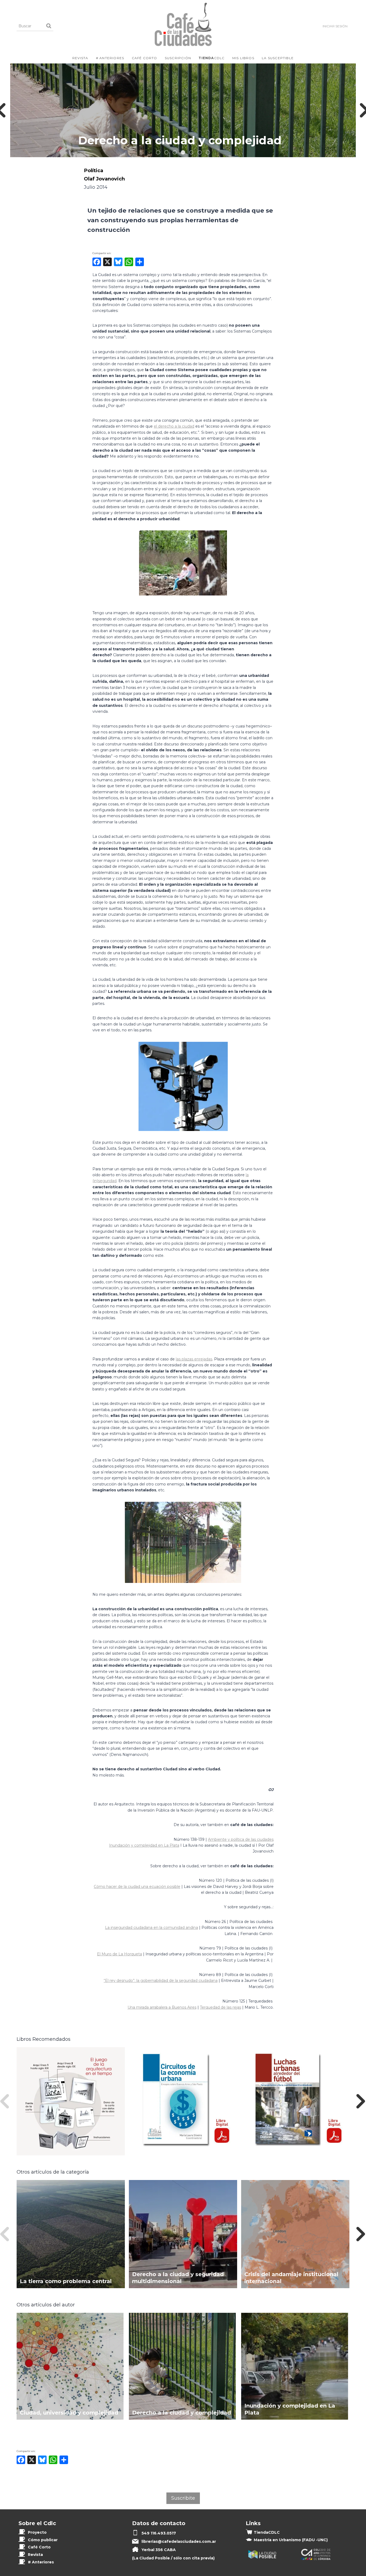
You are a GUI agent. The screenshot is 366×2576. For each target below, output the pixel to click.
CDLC (212, 58)
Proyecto (37, 2532)
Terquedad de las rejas (221, 2007)
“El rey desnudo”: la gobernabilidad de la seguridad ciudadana (161, 1981)
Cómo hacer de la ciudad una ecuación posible (137, 1887)
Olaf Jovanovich (104, 179)
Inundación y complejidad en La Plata (144, 1845)
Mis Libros (243, 58)
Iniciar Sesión (335, 26)
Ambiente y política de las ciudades (241, 1839)
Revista (80, 58)
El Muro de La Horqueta (119, 1954)
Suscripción (178, 58)
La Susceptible (278, 58)
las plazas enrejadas (194, 1359)
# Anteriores (110, 58)
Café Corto (145, 58)
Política (94, 170)
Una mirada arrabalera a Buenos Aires (162, 2007)
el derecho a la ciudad (174, 426)
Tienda (267, 2532)
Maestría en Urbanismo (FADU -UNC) (291, 2540)
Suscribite (183, 2498)
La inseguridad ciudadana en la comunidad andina (152, 1928)
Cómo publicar (43, 2540)
